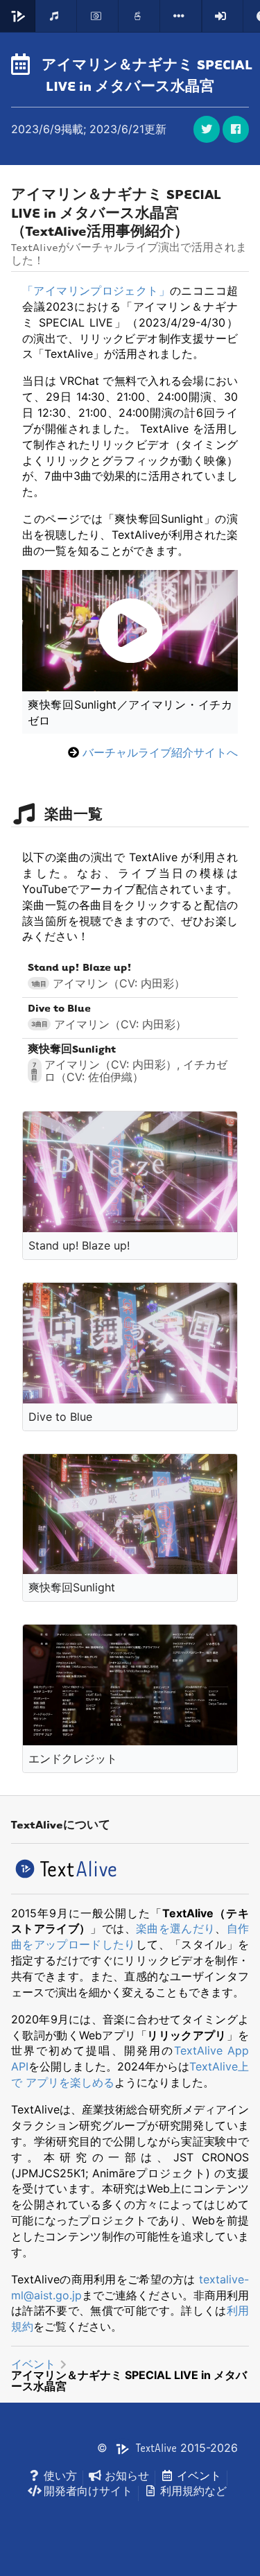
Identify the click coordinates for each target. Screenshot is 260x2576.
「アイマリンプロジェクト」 (96, 291)
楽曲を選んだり (175, 1928)
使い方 (60, 2475)
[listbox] (181, 16)
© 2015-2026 (167, 2448)
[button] (236, 129)
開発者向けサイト (88, 2491)
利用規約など (193, 2491)
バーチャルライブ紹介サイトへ (160, 752)
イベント (33, 2364)
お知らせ (127, 2475)
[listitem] (130, 976)
